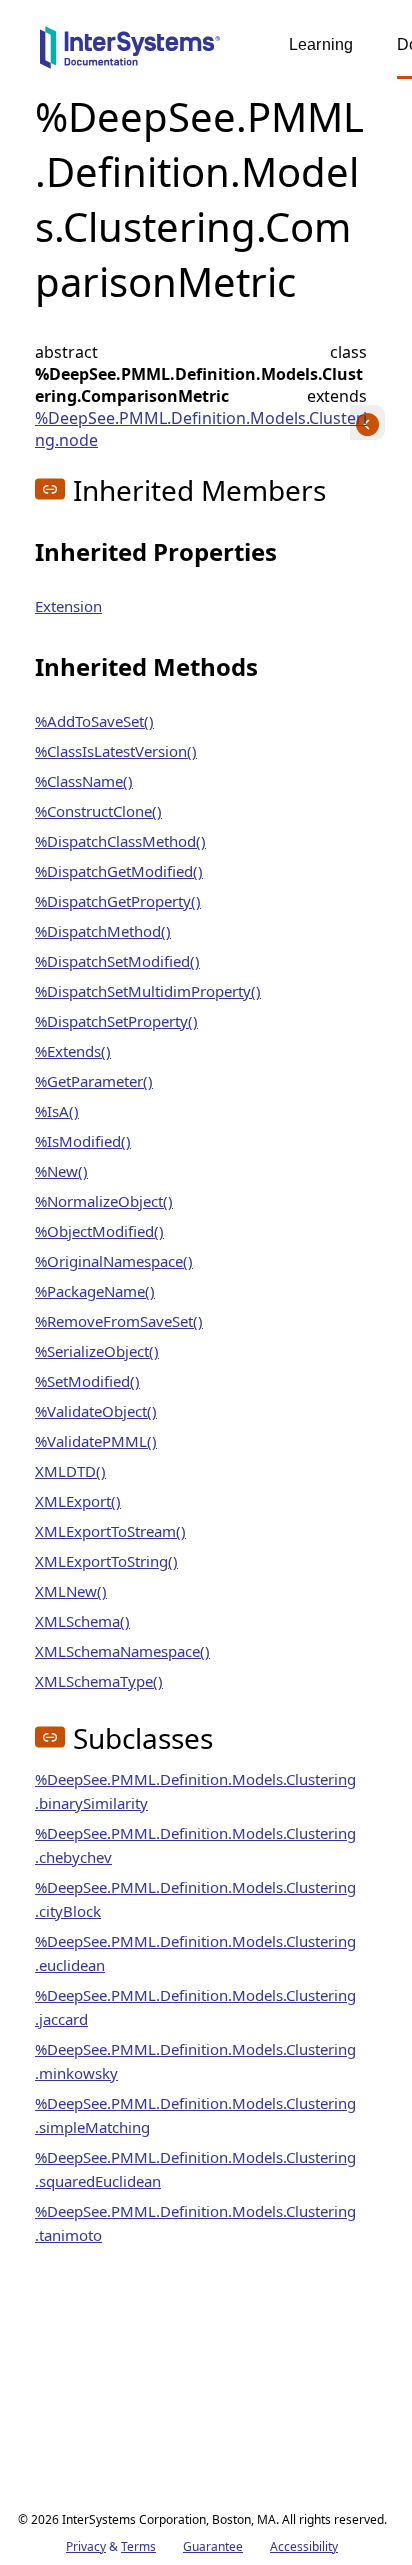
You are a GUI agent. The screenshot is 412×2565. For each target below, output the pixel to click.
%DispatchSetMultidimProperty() (148, 991)
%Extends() (73, 1051)
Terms (138, 2546)
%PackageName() (95, 1291)
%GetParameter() (94, 1081)
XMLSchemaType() (99, 1681)
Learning (321, 44)
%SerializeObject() (97, 1351)
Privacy (86, 2546)
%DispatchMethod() (103, 931)
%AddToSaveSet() (94, 721)
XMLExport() (78, 1501)
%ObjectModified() (99, 1231)
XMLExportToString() (106, 1561)
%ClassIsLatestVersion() (116, 751)
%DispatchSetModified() (117, 961)
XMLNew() (71, 1591)
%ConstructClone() (98, 811)
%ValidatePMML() (96, 1441)
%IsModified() (83, 1141)
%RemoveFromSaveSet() (119, 1321)
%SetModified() (87, 1381)
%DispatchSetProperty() (116, 1021)
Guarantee (213, 2546)
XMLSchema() (82, 1621)
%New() (61, 1171)
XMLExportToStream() (110, 1531)
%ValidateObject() (96, 1411)
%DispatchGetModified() (119, 871)
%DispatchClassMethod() (120, 841)
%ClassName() (84, 781)
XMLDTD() (70, 1471)
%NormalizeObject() (104, 1201)
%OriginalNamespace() (114, 1261)
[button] (50, 489)
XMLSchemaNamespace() (122, 1651)
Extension (68, 606)
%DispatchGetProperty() (118, 901)
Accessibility (304, 2546)
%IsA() (57, 1111)
